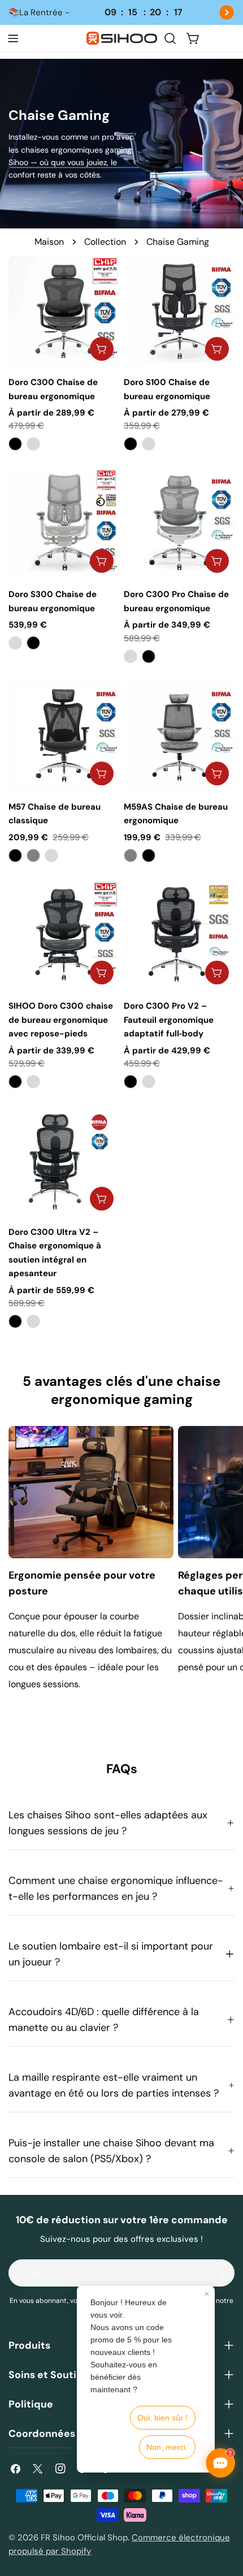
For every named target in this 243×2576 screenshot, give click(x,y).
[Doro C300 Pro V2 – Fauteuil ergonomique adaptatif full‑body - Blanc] (149, 1082)
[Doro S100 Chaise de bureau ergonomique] (179, 311)
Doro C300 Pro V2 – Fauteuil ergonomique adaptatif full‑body (169, 1020)
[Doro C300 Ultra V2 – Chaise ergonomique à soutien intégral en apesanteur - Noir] (15, 1321)
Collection (105, 242)
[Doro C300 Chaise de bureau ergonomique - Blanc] (33, 444)
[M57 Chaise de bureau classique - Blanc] (51, 855)
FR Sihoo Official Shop (84, 2538)
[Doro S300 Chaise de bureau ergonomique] (64, 523)
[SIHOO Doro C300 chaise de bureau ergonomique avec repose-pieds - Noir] (15, 1082)
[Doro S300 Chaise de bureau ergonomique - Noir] (33, 643)
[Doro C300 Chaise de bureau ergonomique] (64, 311)
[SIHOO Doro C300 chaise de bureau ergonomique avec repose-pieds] (64, 935)
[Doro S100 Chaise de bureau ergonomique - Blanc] (149, 444)
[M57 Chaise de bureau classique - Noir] (15, 855)
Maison (49, 242)
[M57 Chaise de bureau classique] (64, 736)
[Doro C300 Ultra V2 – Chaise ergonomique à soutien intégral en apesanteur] (64, 1161)
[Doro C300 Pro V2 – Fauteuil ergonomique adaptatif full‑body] (179, 935)
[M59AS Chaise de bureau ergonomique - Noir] (149, 855)
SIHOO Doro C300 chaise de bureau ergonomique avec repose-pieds (61, 1020)
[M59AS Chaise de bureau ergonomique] (179, 736)
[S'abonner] (222, 2273)
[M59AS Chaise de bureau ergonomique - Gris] (131, 855)
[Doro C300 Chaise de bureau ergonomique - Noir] (15, 444)
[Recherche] (170, 38)
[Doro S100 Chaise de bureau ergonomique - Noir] (131, 444)
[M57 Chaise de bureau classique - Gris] (33, 855)
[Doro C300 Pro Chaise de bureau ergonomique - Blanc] (131, 656)
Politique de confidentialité (121, 2311)
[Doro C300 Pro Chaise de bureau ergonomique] (179, 523)
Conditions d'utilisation (170, 2301)
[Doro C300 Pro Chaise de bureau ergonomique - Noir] (149, 656)
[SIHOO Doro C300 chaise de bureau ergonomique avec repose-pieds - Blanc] (33, 1082)
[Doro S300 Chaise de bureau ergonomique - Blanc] (15, 643)
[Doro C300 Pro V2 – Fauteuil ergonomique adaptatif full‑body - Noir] (131, 1082)
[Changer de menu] (13, 38)
